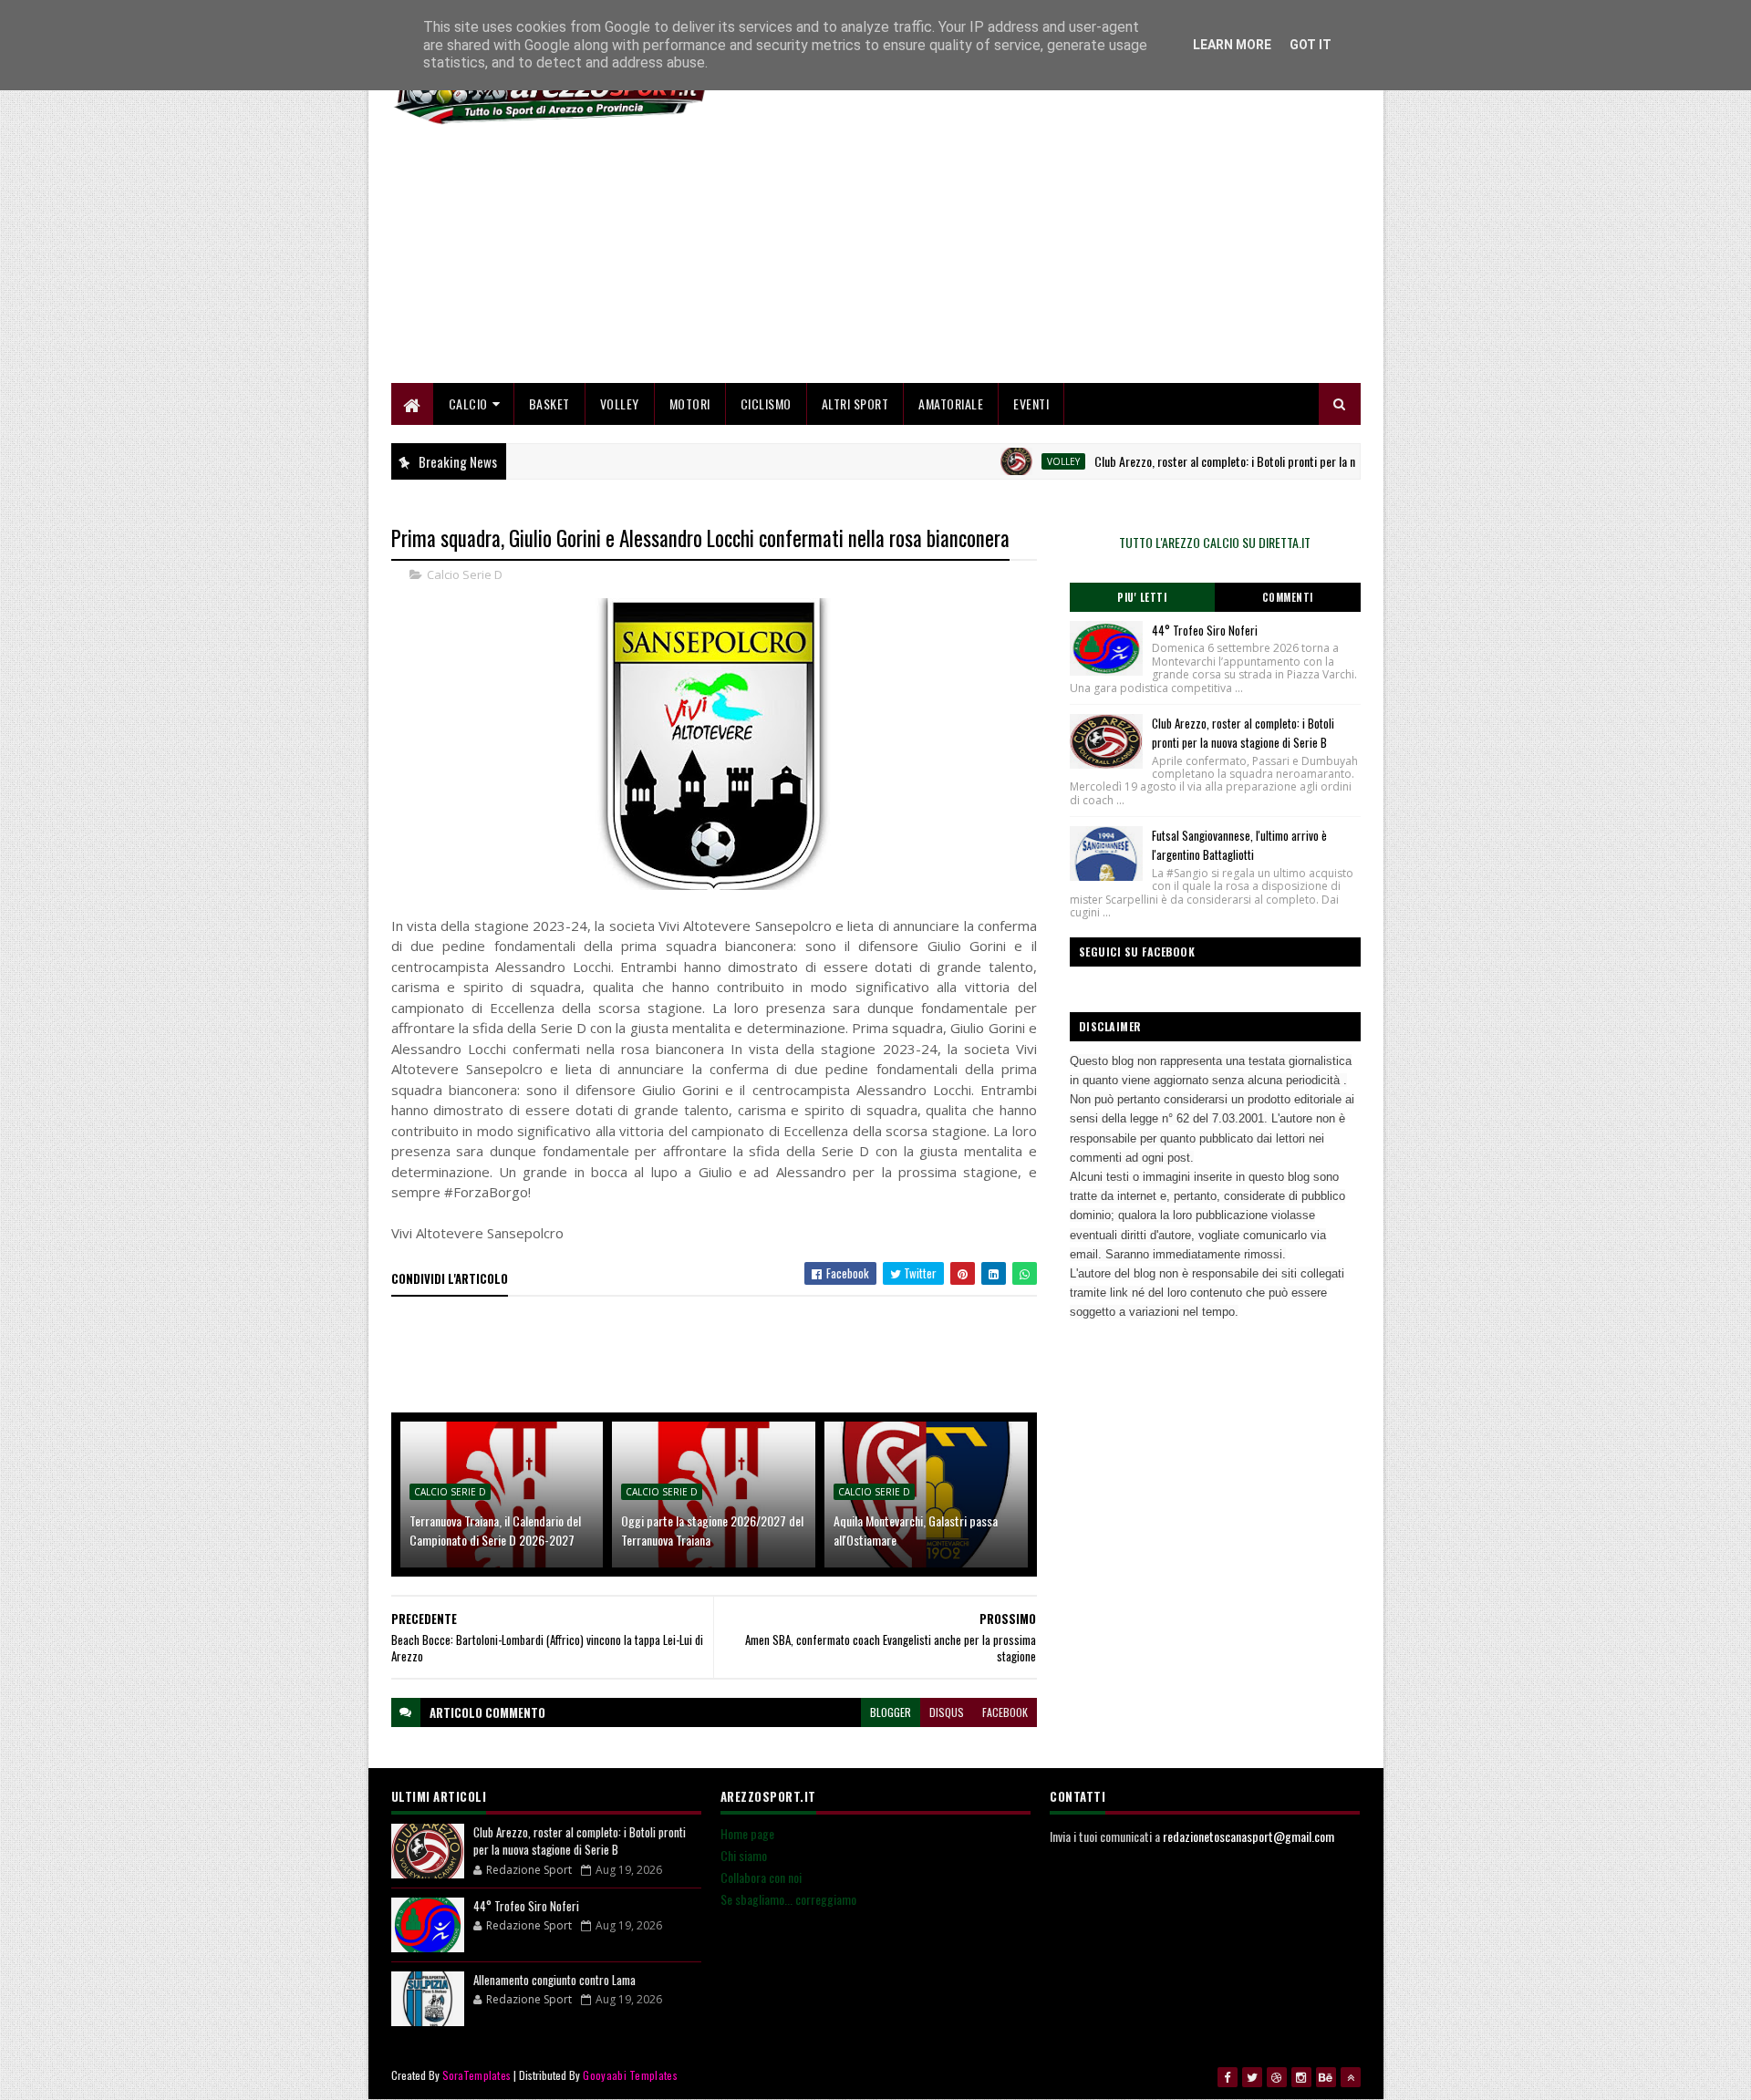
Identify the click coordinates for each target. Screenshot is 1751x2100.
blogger (891, 1712)
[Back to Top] (1351, 2077)
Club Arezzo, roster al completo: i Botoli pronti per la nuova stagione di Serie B (1237, 461)
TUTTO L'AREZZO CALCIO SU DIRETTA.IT (1215, 542)
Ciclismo (766, 403)
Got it (1311, 45)
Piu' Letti (1142, 597)
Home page (747, 1833)
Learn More (1232, 45)
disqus (947, 1712)
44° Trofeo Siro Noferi (1205, 630)
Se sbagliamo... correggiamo (788, 1899)
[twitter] (1252, 2077)
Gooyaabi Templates (630, 2075)
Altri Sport (855, 403)
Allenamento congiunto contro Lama (554, 1980)
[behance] (1326, 2077)
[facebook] (1228, 2077)
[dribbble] (1277, 2077)
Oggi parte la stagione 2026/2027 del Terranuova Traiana (712, 1530)
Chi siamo (744, 1855)
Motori (690, 403)
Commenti (1288, 597)
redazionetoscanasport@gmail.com (1248, 1836)
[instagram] (1301, 2077)
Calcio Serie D (465, 574)
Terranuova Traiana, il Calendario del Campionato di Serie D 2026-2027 (495, 1530)
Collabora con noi (761, 1877)
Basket (549, 403)
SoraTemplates (477, 2075)
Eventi (1031, 403)
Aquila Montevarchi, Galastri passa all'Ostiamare (916, 1530)
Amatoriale (951, 403)
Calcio (468, 403)
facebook (1005, 1712)
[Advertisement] (1029, 255)
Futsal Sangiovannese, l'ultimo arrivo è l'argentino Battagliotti (1239, 845)
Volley (620, 403)
